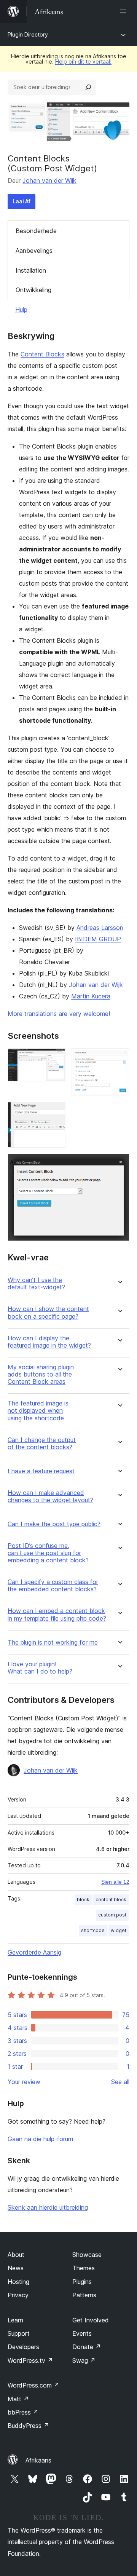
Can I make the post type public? (54, 1524)
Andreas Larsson (100, 928)
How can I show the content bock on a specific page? (48, 1313)
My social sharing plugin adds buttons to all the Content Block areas (41, 1374)
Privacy (18, 2295)
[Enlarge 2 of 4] (119, 1059)
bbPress (23, 2412)
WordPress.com (33, 2385)
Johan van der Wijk (49, 180)
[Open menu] (125, 11)
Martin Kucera (91, 996)
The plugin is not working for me (53, 1643)
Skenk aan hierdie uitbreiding (48, 2207)
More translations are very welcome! (59, 1014)
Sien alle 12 (115, 1882)
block (83, 1900)
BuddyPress (28, 2426)
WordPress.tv (30, 2360)
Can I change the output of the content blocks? (42, 1444)
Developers (23, 2347)
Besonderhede (36, 231)
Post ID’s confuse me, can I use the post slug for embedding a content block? (48, 1553)
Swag (84, 2360)
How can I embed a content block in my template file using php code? (57, 1615)
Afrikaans (38, 2460)
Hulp (21, 310)
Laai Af (22, 201)
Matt (18, 2399)
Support (19, 2333)
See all (120, 2082)
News (16, 2268)
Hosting (18, 2282)
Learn (15, 2320)
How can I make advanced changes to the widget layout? (50, 1496)
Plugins (82, 2282)
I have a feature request (41, 1471)
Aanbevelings (34, 251)
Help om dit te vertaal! (83, 61)
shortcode (93, 1930)
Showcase (87, 2255)
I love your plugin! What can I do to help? (40, 1668)
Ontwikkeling (33, 290)
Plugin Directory (28, 34)
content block (111, 1900)
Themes (84, 2268)
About (16, 2255)
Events (82, 2333)
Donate (87, 2347)
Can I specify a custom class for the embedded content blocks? (53, 1586)
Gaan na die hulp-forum (40, 2139)
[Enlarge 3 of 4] (55, 1112)
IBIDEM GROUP (98, 939)
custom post (112, 1915)
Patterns (84, 2295)
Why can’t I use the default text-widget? (36, 1284)
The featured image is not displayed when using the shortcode (38, 1411)
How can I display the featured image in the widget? (49, 1342)
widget (119, 1930)
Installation (31, 270)
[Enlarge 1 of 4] (55, 1059)
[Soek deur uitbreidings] (88, 87)
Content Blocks (42, 354)
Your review (24, 2082)
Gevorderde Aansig (34, 1952)
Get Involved (91, 2320)
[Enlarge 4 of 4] (119, 1164)
